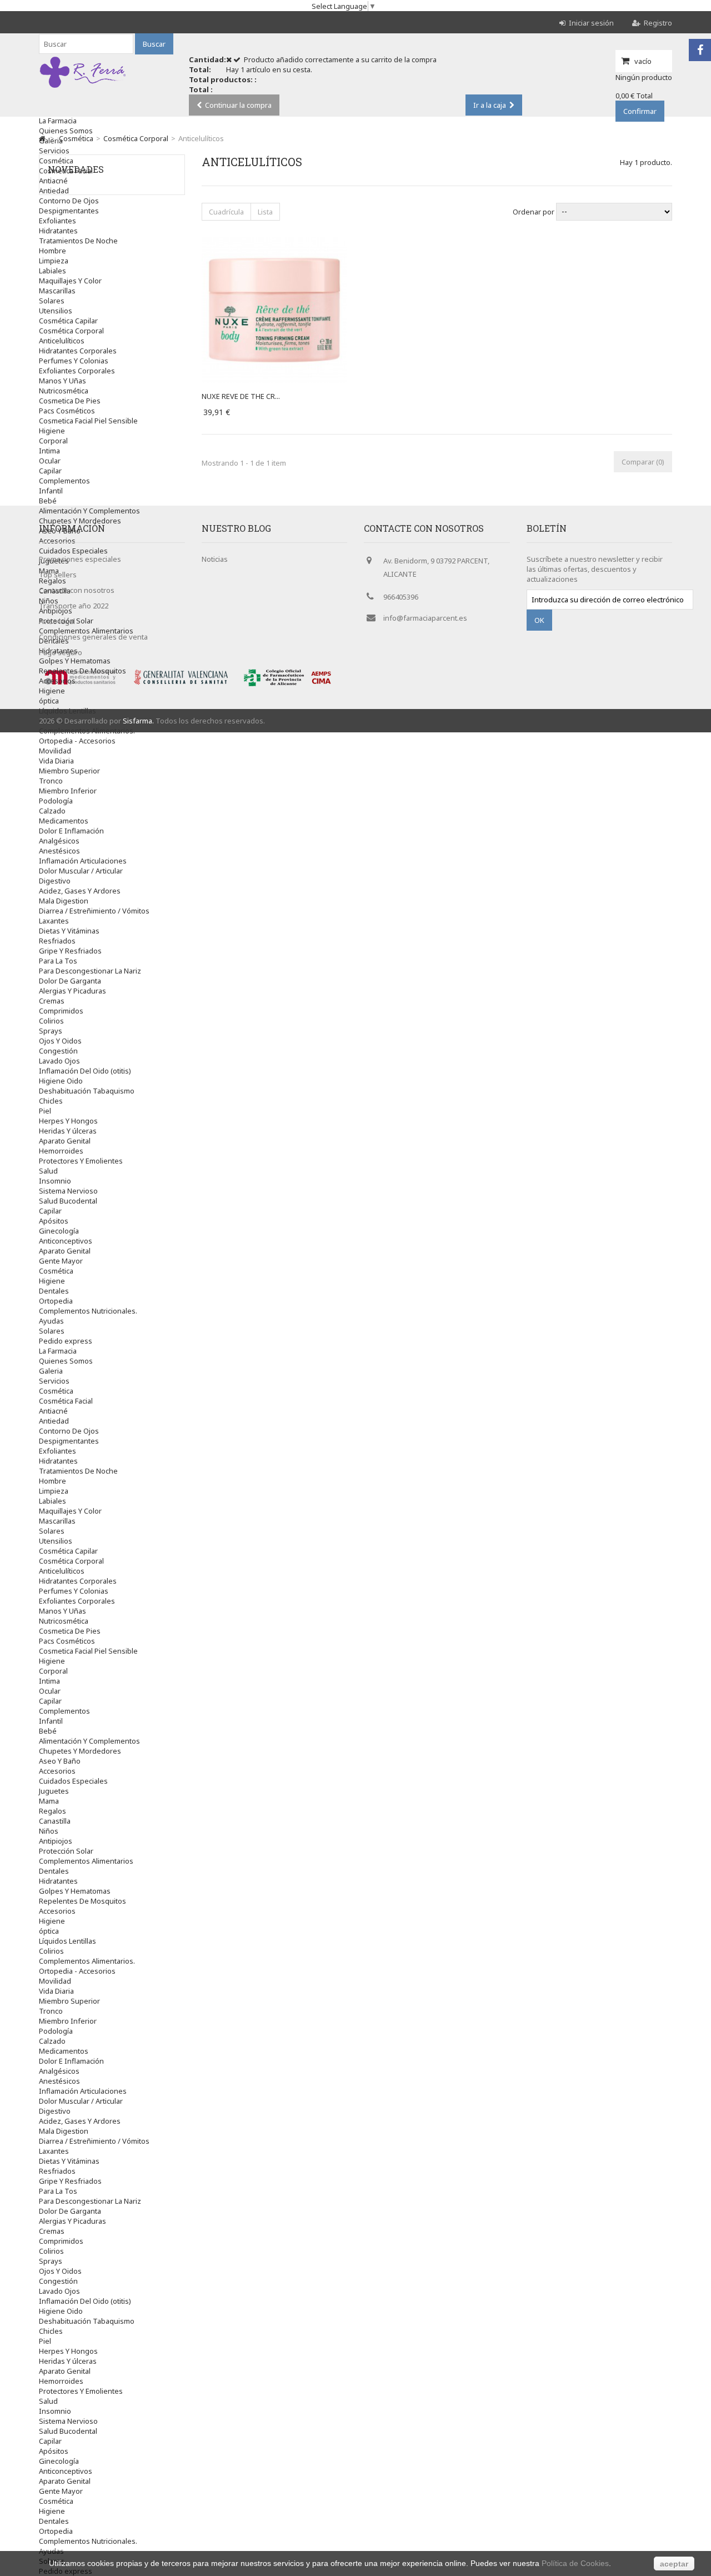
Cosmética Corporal (71, 331)
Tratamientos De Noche (78, 241)
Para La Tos (58, 961)
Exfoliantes (57, 221)
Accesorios (57, 681)
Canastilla (55, 1821)
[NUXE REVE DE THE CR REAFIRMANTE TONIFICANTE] (274, 242)
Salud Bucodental (68, 1201)
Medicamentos (64, 821)
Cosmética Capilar (68, 321)
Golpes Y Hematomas (75, 1891)
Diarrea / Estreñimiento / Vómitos (94, 911)
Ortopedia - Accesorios (77, 741)
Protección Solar (66, 1851)
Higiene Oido (61, 1081)
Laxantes (54, 921)
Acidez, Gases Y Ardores (80, 891)
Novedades (76, 169)
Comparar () (643, 462)
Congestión (58, 1051)
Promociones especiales (80, 559)
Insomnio (55, 1181)
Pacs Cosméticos (67, 411)
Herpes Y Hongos (68, 1121)
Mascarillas (57, 291)
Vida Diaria (56, 761)
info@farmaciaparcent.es (425, 618)
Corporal (53, 441)
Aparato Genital (65, 1141)
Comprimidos (61, 1011)
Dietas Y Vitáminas (69, 931)
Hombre (52, 251)
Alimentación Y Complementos (89, 511)
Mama (49, 1801)
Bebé (48, 501)
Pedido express (66, 1341)
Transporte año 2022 (74, 606)
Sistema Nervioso (68, 1191)
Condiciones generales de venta (93, 637)
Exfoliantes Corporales (77, 371)
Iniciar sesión (591, 23)
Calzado (52, 811)
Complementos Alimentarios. (87, 731)
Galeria (51, 141)
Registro (658, 23)
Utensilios (56, 311)
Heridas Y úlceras (68, 1131)
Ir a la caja (490, 105)
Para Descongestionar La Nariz (90, 971)
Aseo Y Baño (60, 1761)
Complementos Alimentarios (86, 1861)
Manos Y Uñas (62, 381)
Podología (56, 801)
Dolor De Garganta (70, 981)
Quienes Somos (66, 131)
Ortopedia (56, 1301)
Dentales (54, 1291)
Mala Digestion (64, 901)
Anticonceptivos (66, 1241)
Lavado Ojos (59, 1061)
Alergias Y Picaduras (72, 991)
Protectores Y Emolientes (81, 1161)
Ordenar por (534, 211)
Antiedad (54, 1421)
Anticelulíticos (62, 341)
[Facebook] (700, 50)
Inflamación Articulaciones (83, 861)
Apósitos (54, 1221)
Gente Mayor (61, 1261)
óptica (49, 701)
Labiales (52, 271)
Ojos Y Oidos (60, 1041)
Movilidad (55, 751)
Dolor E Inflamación (71, 831)
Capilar (50, 471)
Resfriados (57, 941)
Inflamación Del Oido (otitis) (85, 1071)
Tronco (51, 781)
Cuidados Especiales (73, 1781)
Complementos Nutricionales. (88, 1311)
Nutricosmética (64, 391)
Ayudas (51, 1321)
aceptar (674, 2564)
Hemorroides (61, 1151)
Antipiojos (56, 1841)
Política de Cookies (575, 2563)
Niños (49, 1831)
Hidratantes (58, 231)
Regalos (52, 1811)
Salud (48, 1171)
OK (539, 620)
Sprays (51, 1031)
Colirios (51, 1021)
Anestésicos (59, 851)
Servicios (54, 151)
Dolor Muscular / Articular (81, 871)
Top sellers (58, 575)
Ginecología (59, 1231)
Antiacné (53, 1411)
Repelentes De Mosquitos (82, 671)
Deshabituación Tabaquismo (87, 1091)
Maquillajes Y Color (70, 281)
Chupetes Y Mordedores (80, 521)
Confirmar (640, 111)
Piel (45, 1111)
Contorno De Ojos (69, 201)
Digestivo (55, 881)
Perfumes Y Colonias (74, 361)
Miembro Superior (69, 771)
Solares (52, 301)
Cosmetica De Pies (70, 401)
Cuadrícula (226, 212)
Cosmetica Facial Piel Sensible (88, 421)
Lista (265, 212)
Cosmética (56, 1271)
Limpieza (54, 261)
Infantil (51, 491)
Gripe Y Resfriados (70, 951)
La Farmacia (58, 121)
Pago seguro (61, 652)
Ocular (50, 461)
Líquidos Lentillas (67, 711)
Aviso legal (57, 621)
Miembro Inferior (68, 791)
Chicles (51, 1101)
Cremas (52, 1001)
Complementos (64, 481)
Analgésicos (59, 841)
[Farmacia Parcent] (83, 88)
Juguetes (54, 1791)
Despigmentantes (69, 211)
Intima (49, 451)
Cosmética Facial (66, 1401)
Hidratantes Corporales (78, 351)
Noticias (215, 559)
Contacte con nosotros (77, 590)
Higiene (52, 431)
